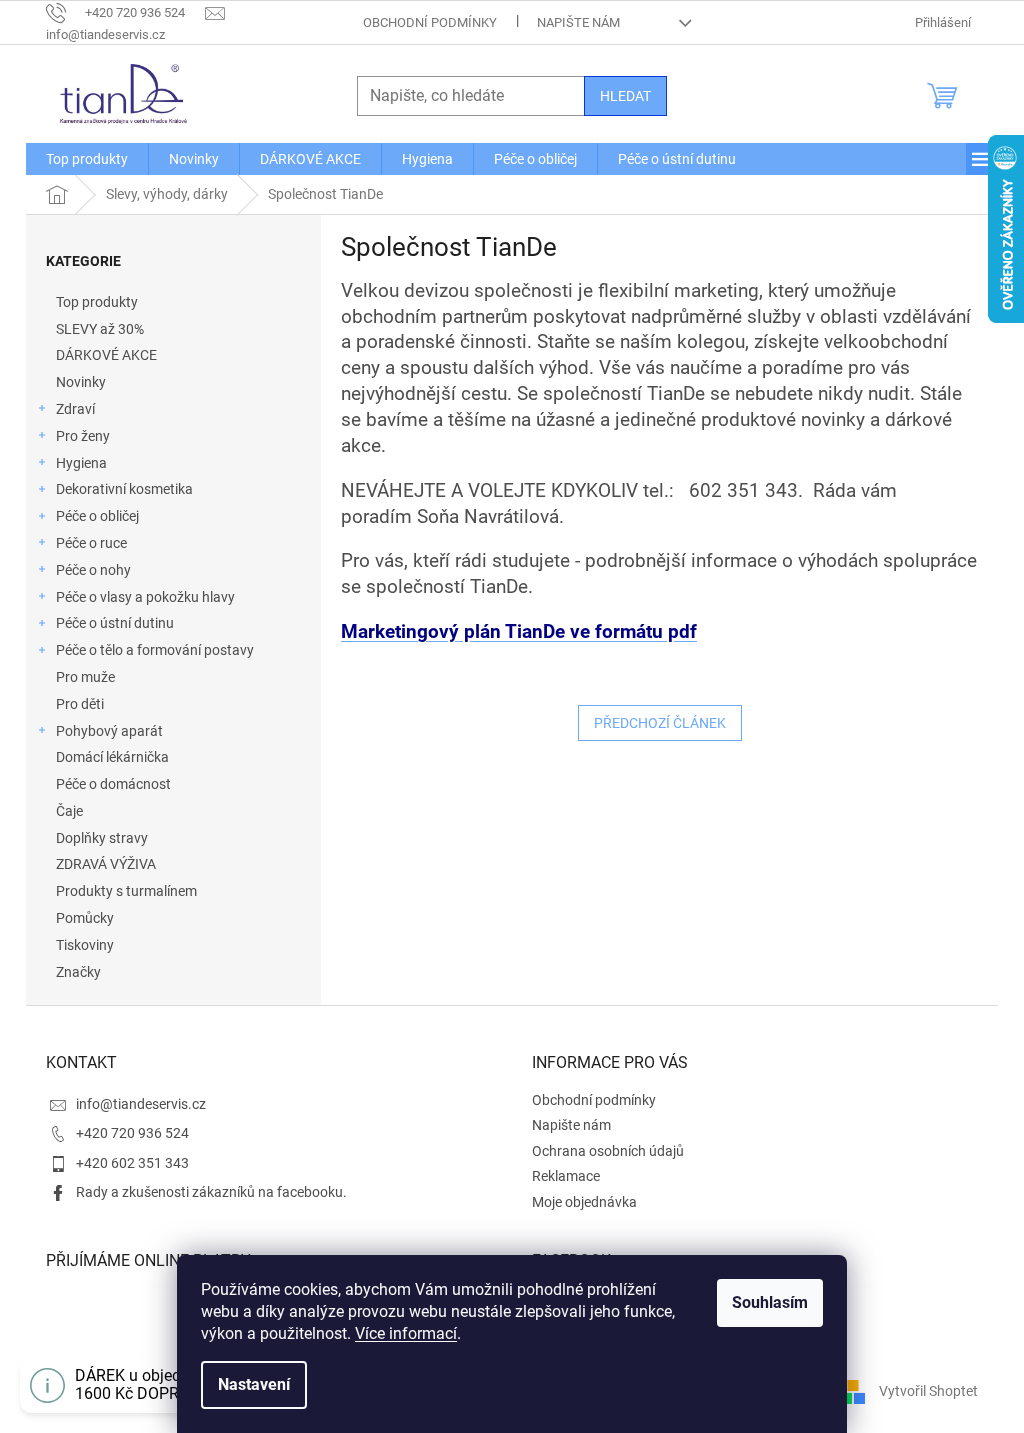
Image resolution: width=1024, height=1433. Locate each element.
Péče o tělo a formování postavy (155, 650)
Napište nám (578, 22)
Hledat (625, 96)
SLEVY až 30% (100, 329)
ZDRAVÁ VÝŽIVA (106, 864)
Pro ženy (83, 436)
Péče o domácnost (113, 784)
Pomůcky (85, 918)
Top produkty (97, 302)
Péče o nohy (93, 570)
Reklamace (566, 1176)
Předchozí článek (660, 723)
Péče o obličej (97, 516)
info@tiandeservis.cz (141, 1104)
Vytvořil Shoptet (928, 1391)
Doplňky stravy (102, 838)
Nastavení (254, 1384)
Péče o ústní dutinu (115, 623)
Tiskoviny (85, 945)
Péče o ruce (91, 543)
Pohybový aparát (109, 731)
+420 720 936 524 (132, 1133)
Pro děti (80, 704)
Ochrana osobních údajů (608, 1151)
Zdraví (75, 409)
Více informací (406, 1333)
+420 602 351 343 (132, 1163)
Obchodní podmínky (430, 22)
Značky (78, 972)
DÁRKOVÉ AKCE (106, 355)
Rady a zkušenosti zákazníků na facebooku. (211, 1192)
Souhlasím (770, 1302)
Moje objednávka (584, 1202)
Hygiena (81, 463)
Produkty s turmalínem (126, 891)
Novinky (81, 382)
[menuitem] (87, 159)
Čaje (69, 811)
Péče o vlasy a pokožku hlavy (145, 597)
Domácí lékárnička (112, 757)
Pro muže (85, 677)
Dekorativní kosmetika (124, 489)
